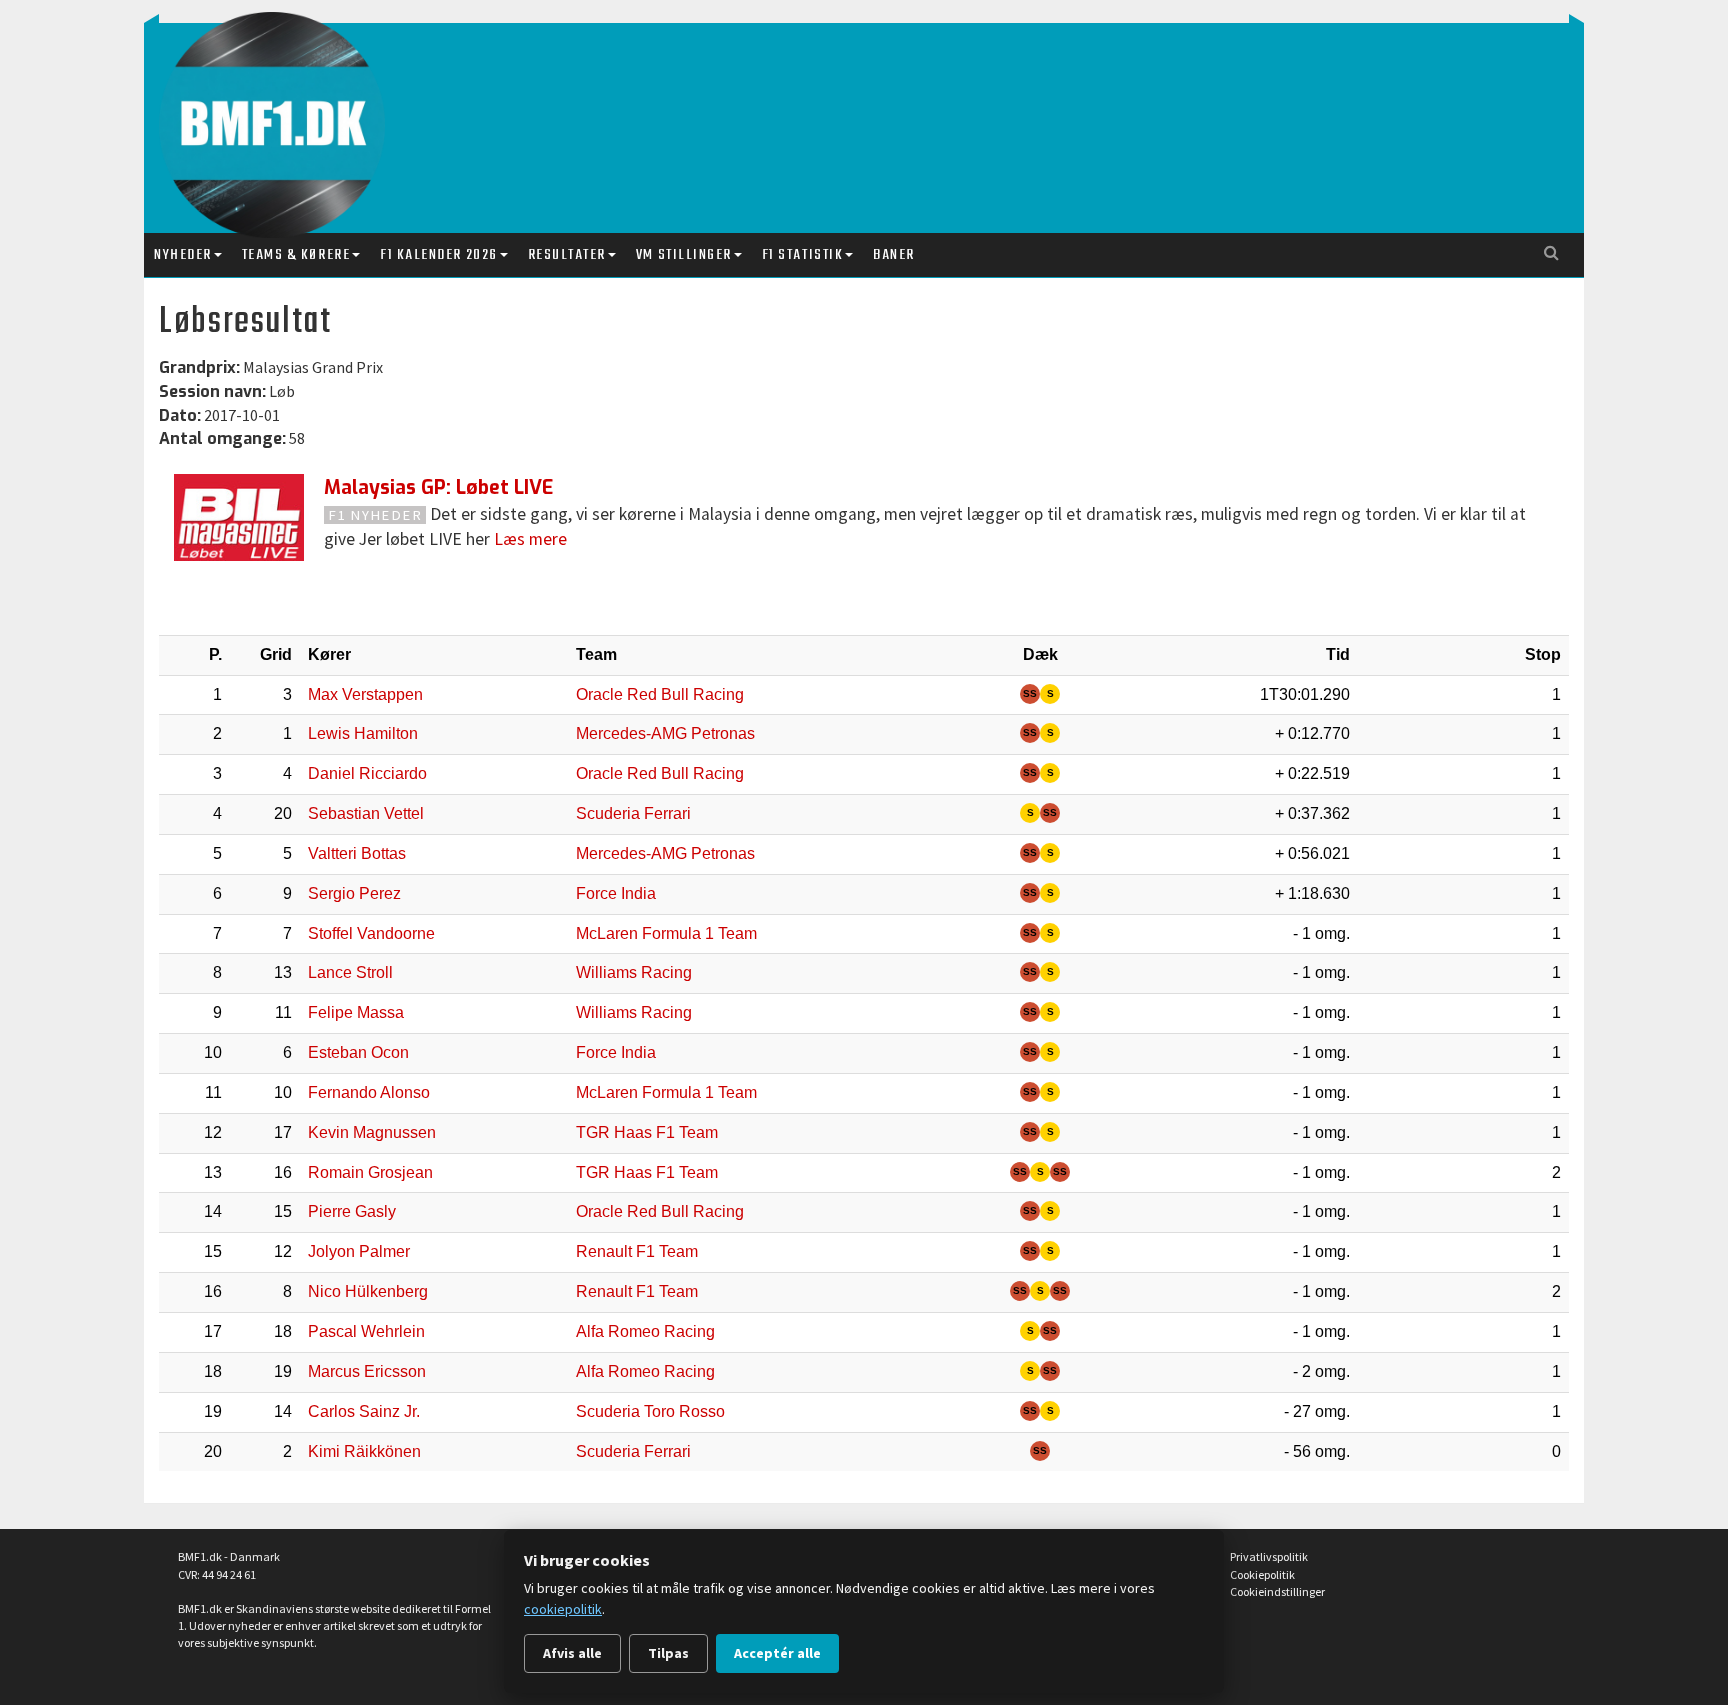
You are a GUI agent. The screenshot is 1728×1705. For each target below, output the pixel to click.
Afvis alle (572, 1653)
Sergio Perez (354, 893)
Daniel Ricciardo (367, 773)
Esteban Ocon (358, 1052)
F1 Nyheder (375, 515)
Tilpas (668, 1653)
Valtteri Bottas (357, 853)
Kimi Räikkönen (364, 1451)
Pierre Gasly (352, 1211)
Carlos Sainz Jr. (364, 1411)
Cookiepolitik (1262, 1574)
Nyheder (183, 255)
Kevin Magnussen (372, 1132)
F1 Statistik (802, 255)
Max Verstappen (365, 694)
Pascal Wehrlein (366, 1331)
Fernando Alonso (369, 1092)
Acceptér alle (777, 1653)
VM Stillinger (684, 255)
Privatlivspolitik (1269, 1556)
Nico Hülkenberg (368, 1291)
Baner (894, 255)
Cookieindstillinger (1277, 1591)
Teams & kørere (296, 255)
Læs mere (530, 539)
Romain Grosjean (370, 1172)
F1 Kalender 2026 (438, 255)
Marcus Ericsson (367, 1371)
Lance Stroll (350, 972)
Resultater (567, 255)
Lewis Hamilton (363, 733)
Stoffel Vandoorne (371, 933)
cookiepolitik (563, 1609)
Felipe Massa (356, 1012)
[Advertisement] (869, 108)
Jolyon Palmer (359, 1251)
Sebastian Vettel (366, 813)
